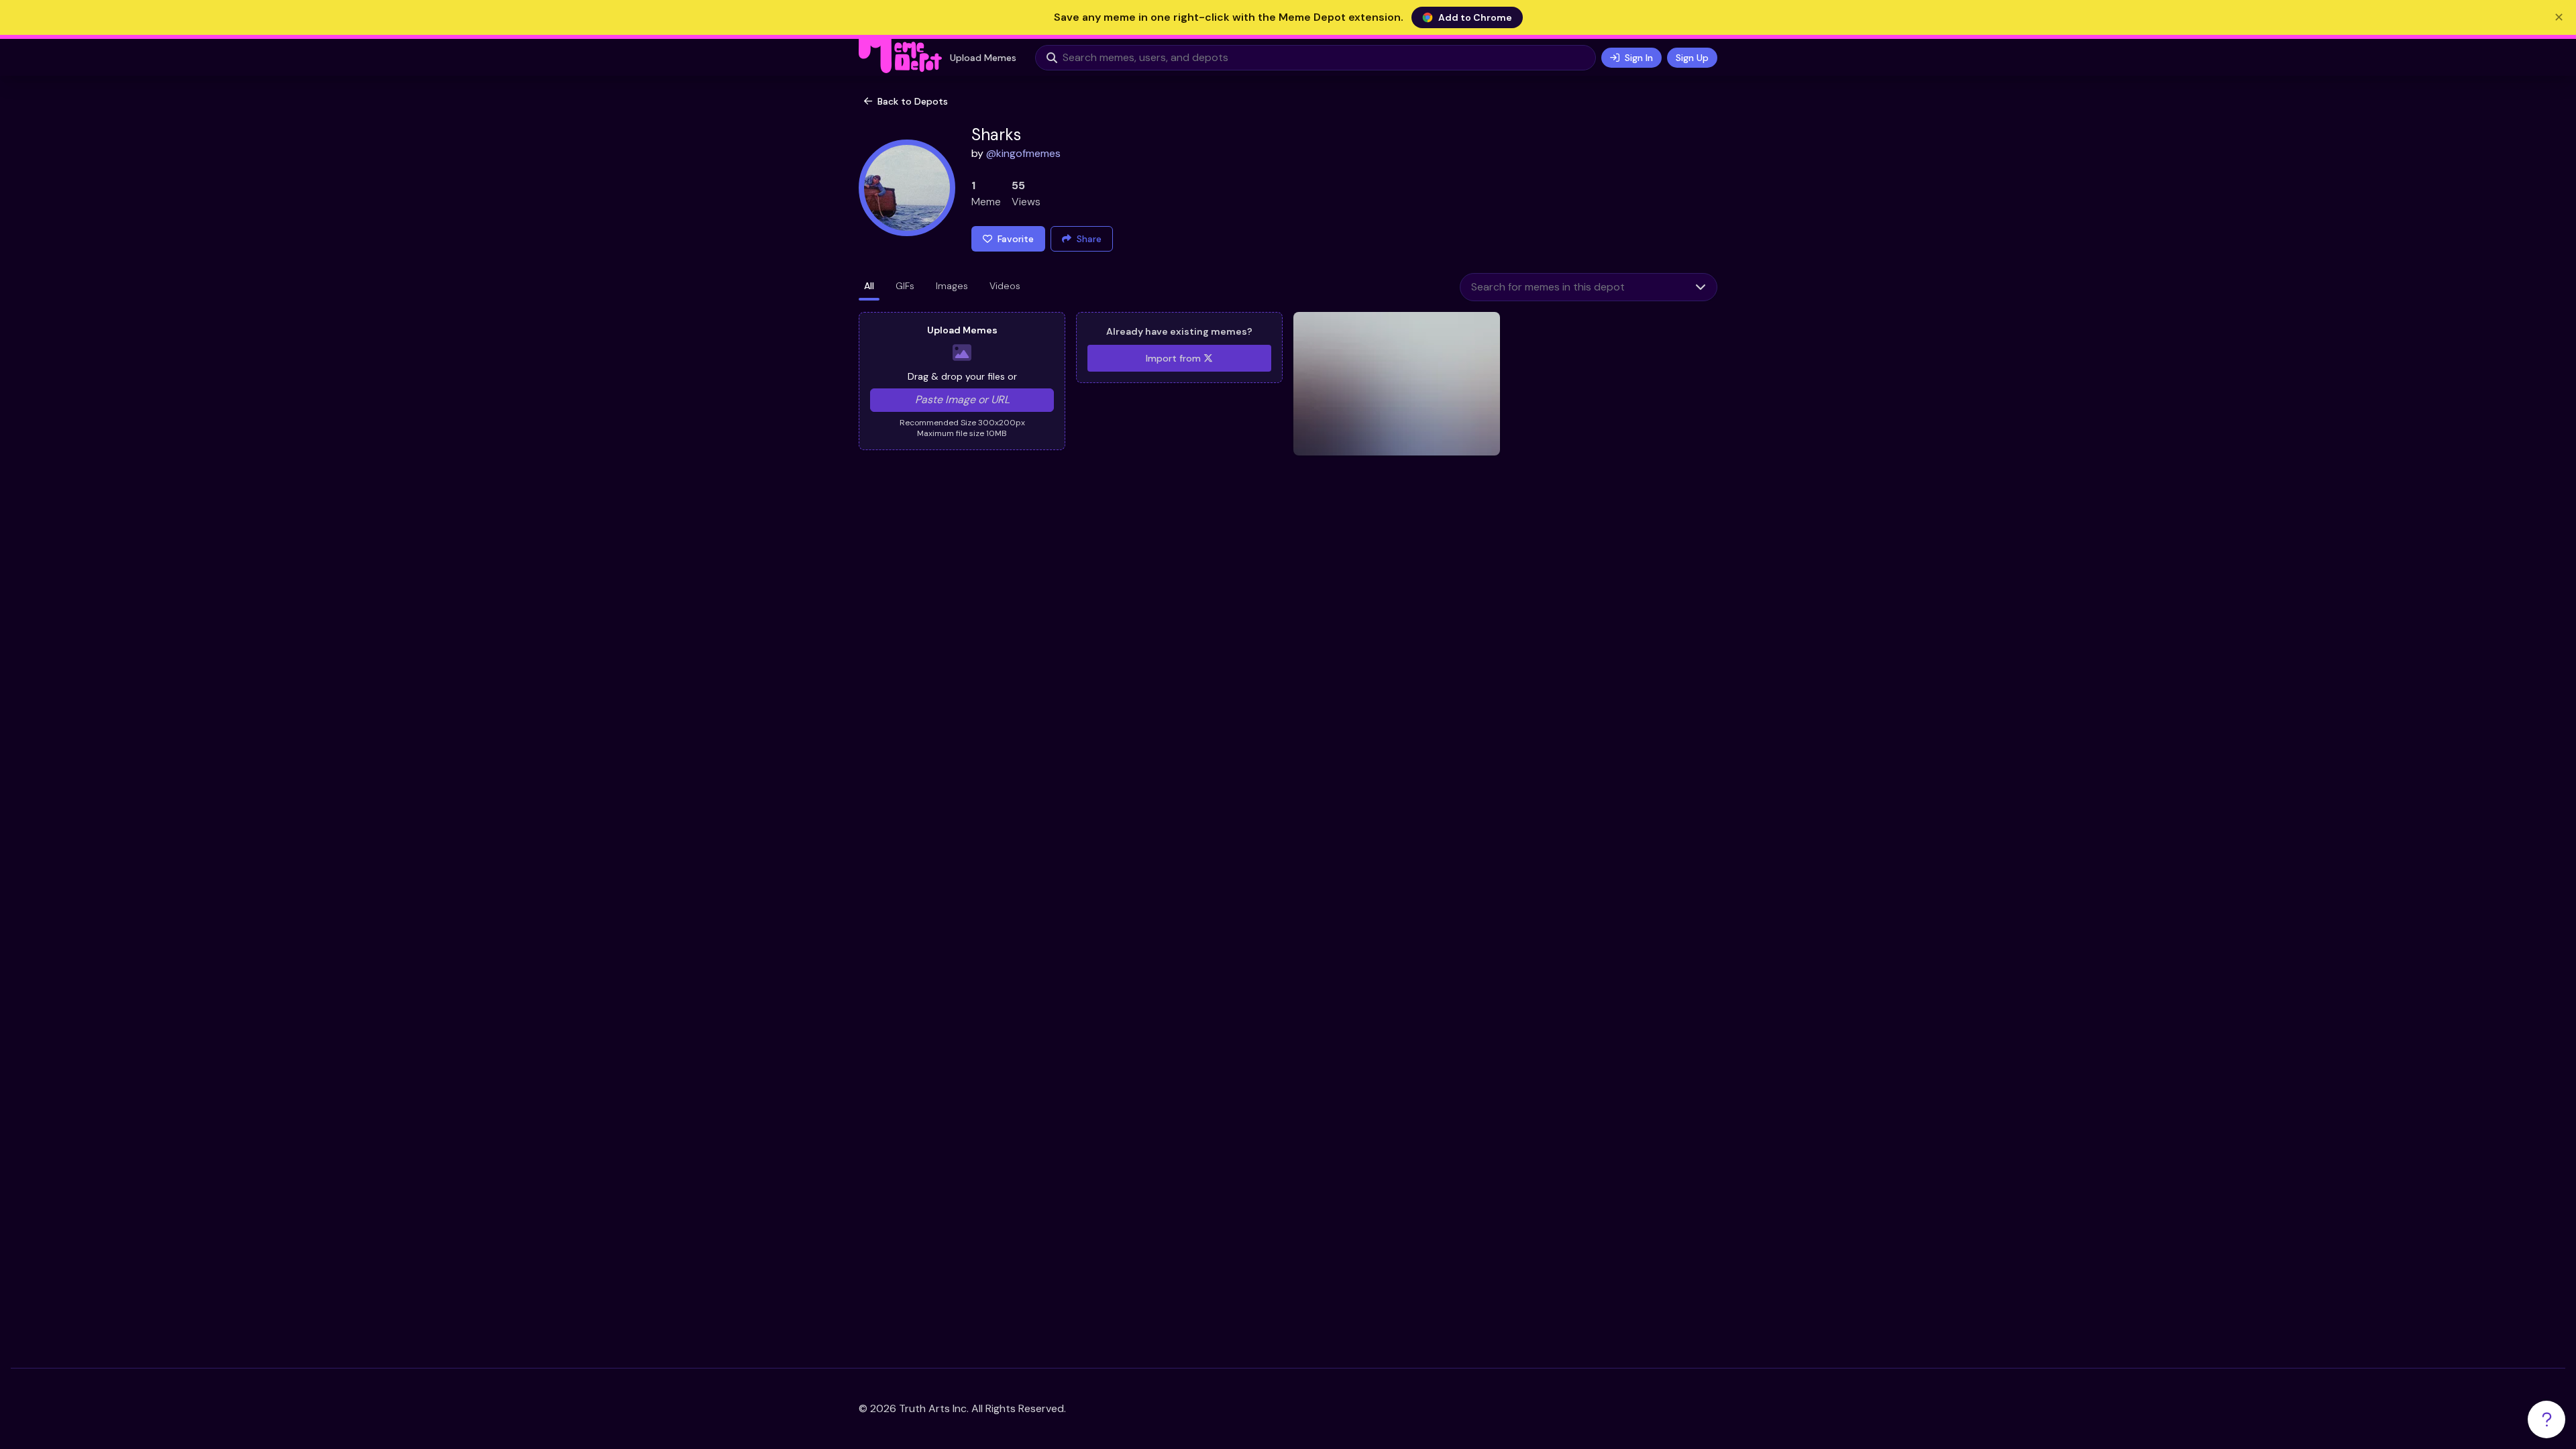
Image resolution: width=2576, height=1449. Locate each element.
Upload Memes (983, 58)
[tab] (869, 287)
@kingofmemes (1023, 153)
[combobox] (1572, 287)
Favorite (1016, 239)
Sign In (1639, 58)
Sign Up (1692, 58)
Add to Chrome (1475, 17)
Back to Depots (913, 101)
